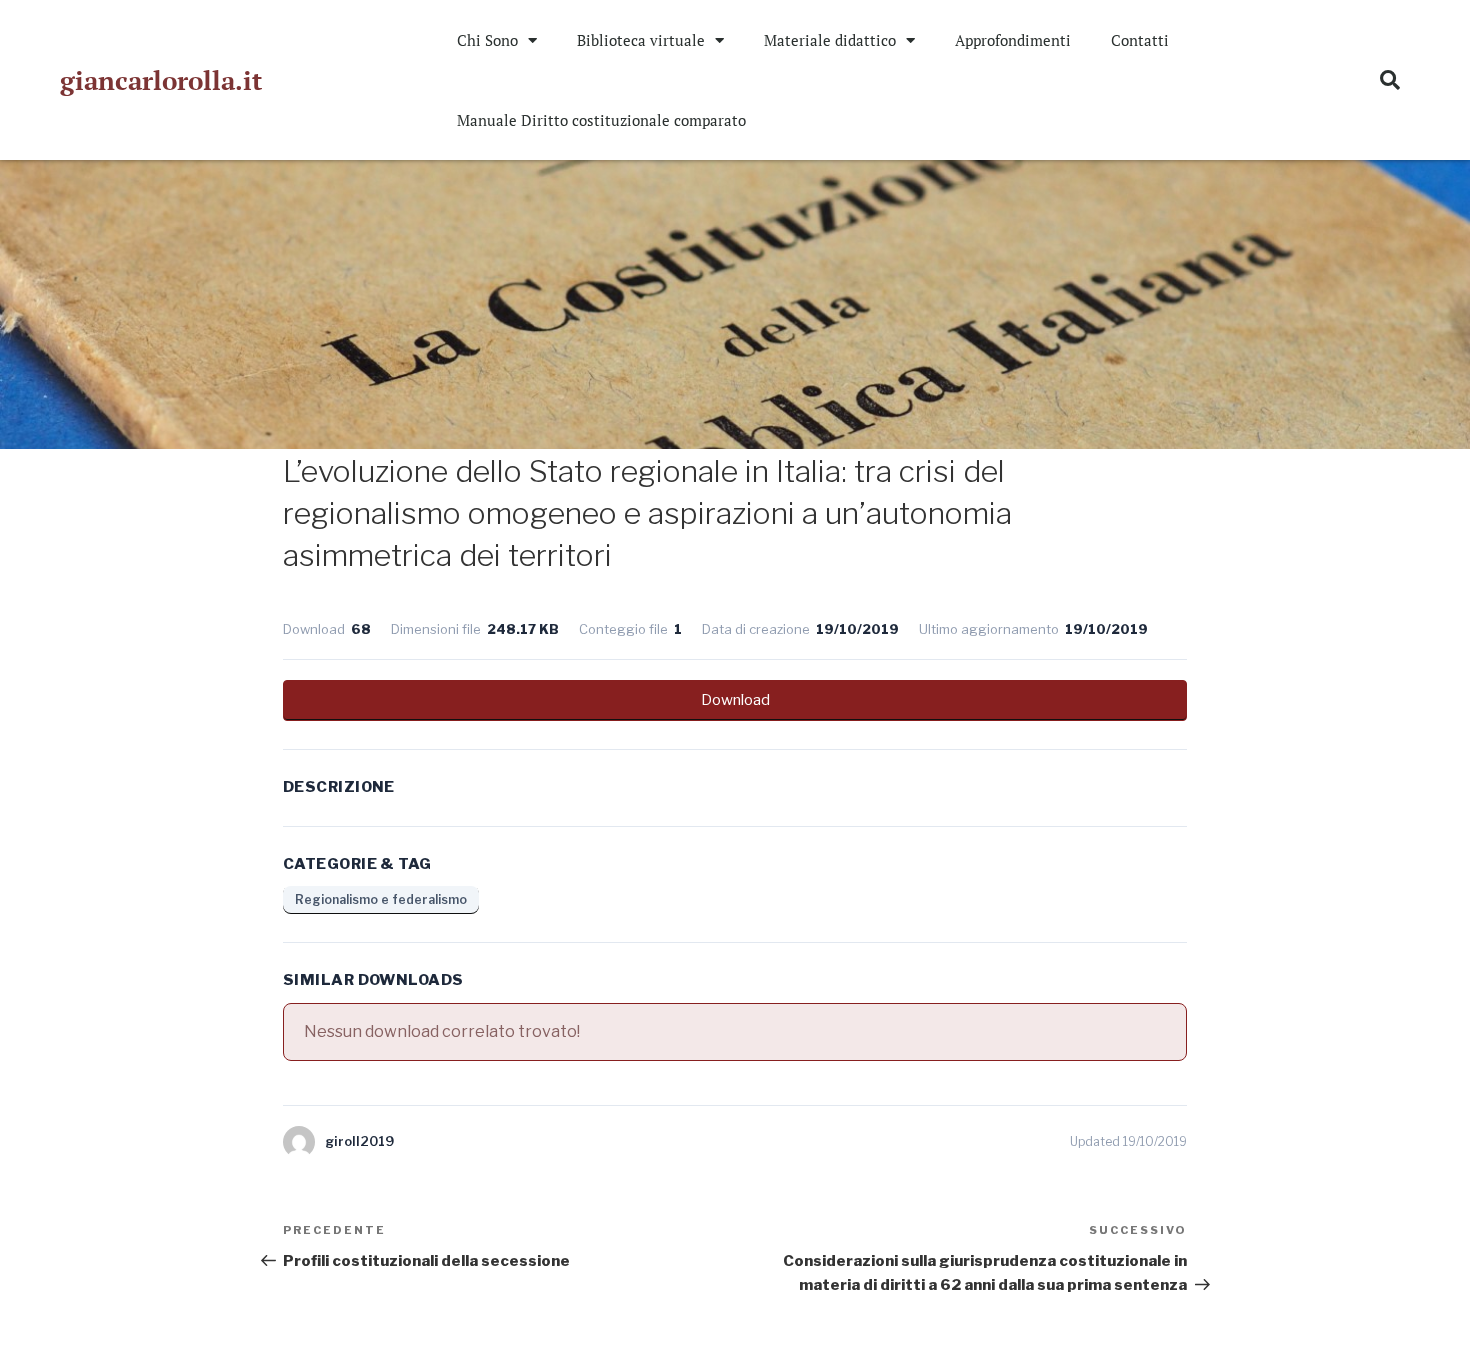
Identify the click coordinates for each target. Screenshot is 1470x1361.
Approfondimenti (1013, 40)
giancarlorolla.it (161, 80)
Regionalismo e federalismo (381, 899)
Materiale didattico (830, 40)
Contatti (1140, 40)
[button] (1390, 80)
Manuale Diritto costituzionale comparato (601, 120)
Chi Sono (487, 40)
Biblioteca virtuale (641, 40)
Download (735, 700)
